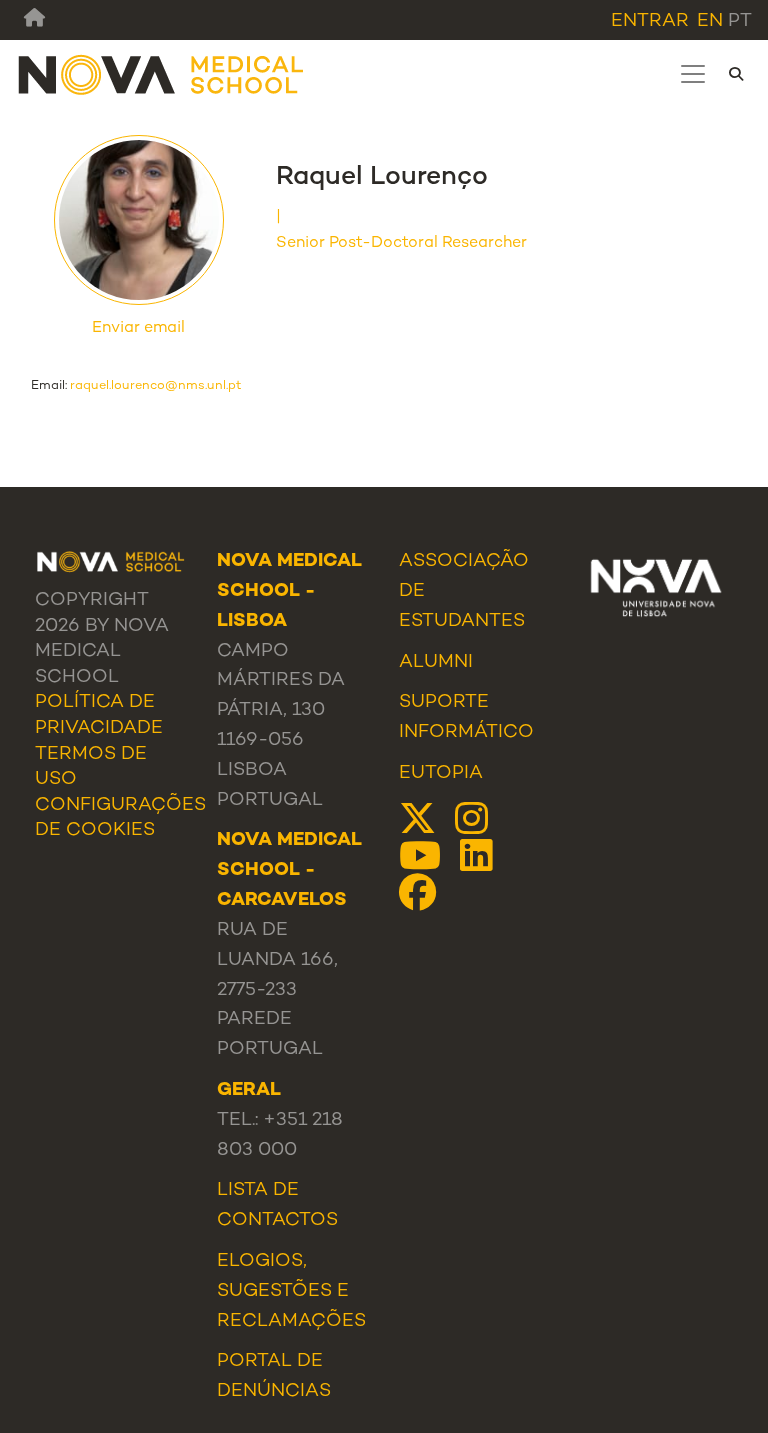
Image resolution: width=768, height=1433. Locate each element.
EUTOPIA (441, 773)
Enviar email (138, 328)
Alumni (436, 662)
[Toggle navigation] (693, 74)
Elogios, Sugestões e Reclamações (291, 1291)
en (710, 21)
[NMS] (162, 74)
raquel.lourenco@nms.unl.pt (156, 386)
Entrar (650, 21)
